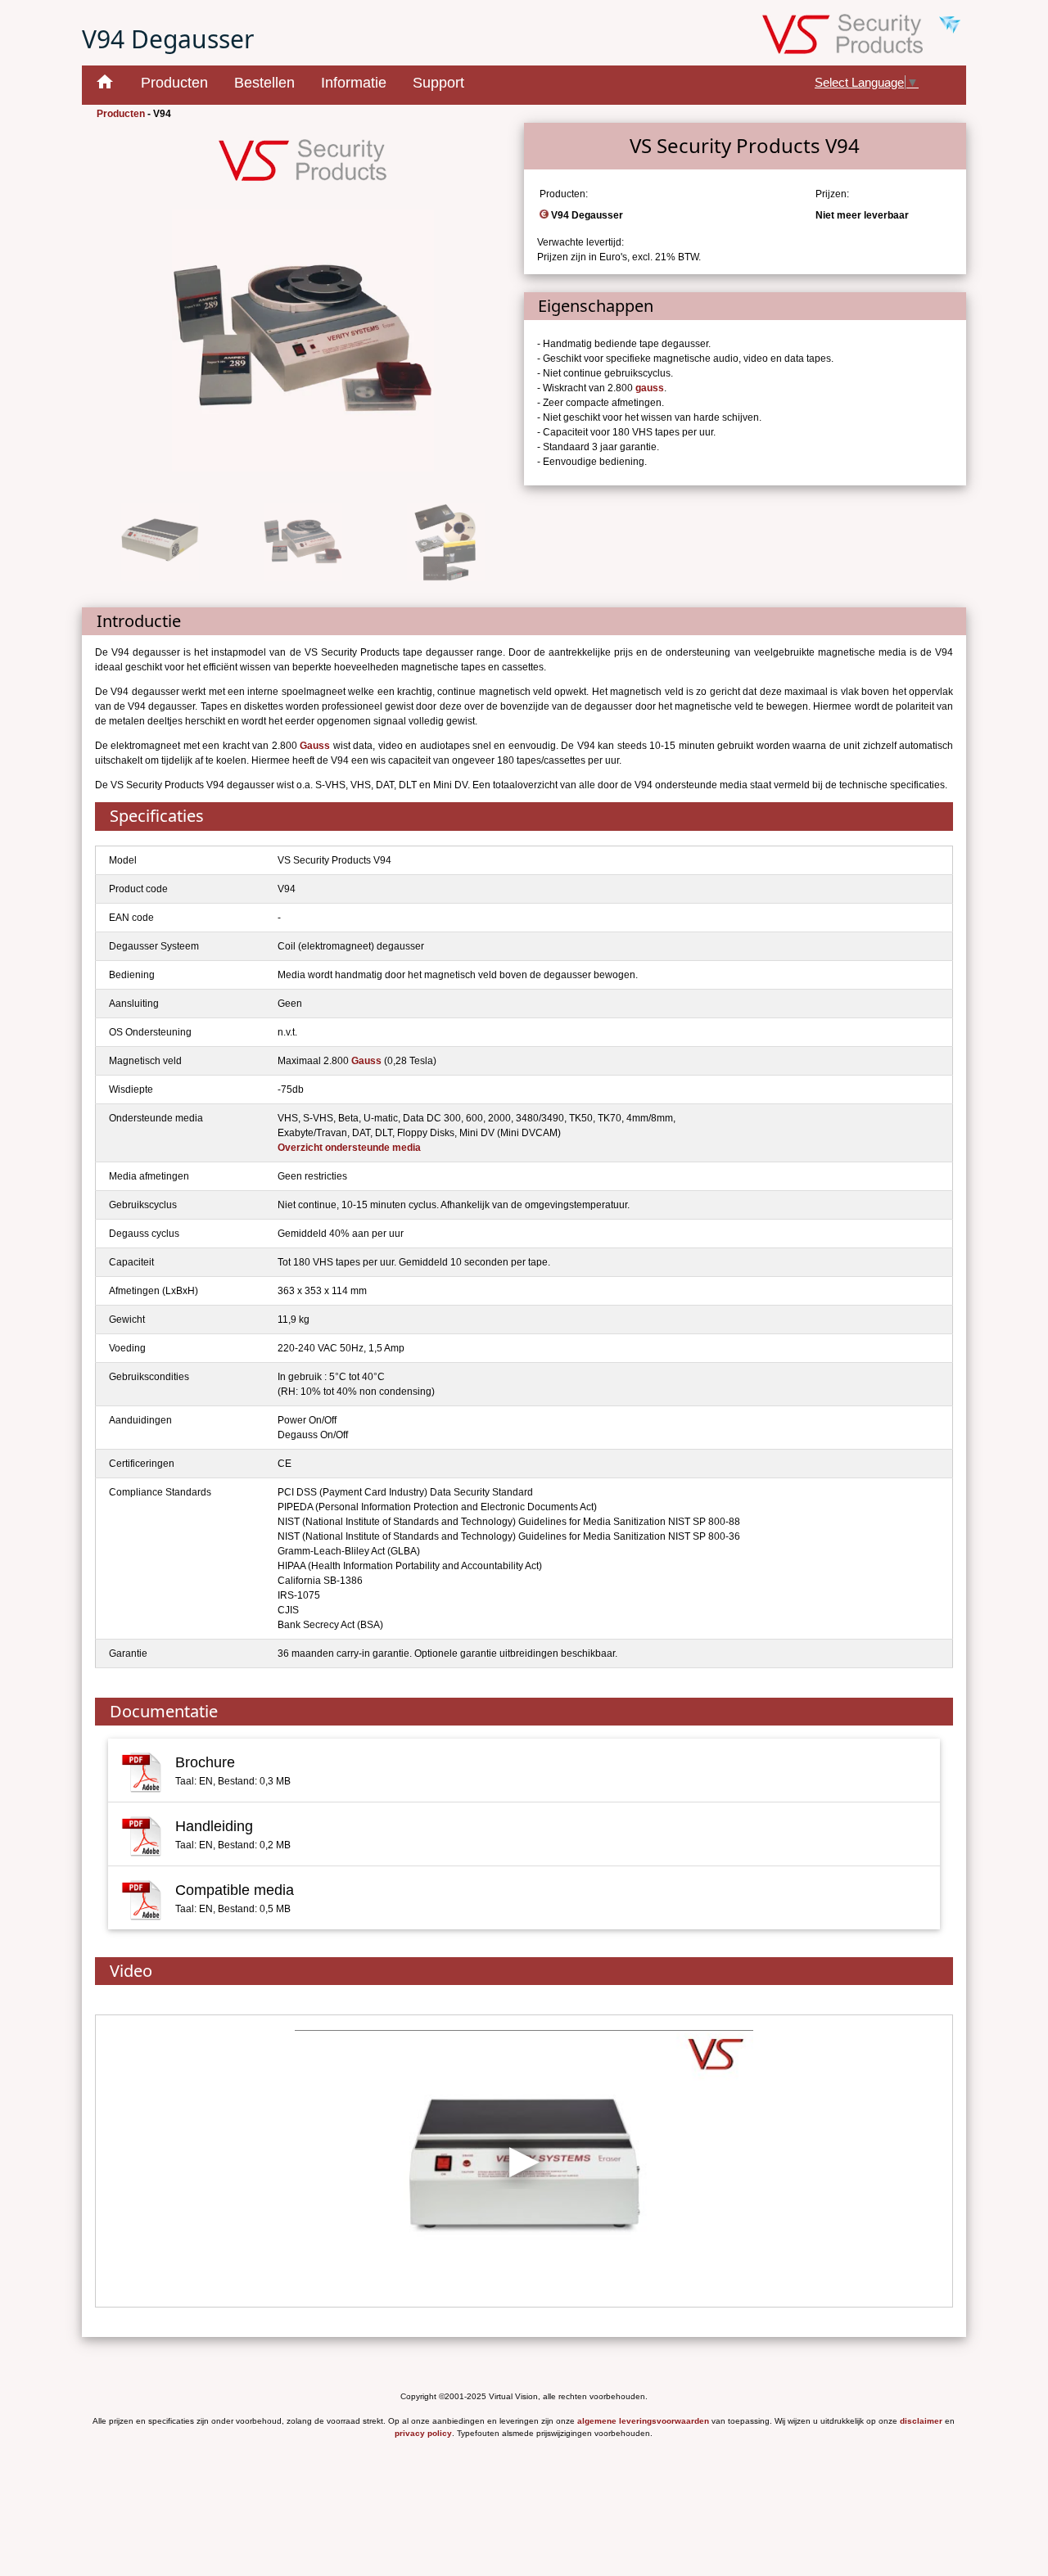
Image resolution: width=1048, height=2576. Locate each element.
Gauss (315, 746)
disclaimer (921, 2421)
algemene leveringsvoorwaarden (643, 2421)
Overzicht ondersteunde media (349, 1148)
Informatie (354, 83)
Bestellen (264, 83)
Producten (174, 83)
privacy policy (423, 2433)
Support (438, 83)
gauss (650, 388)
